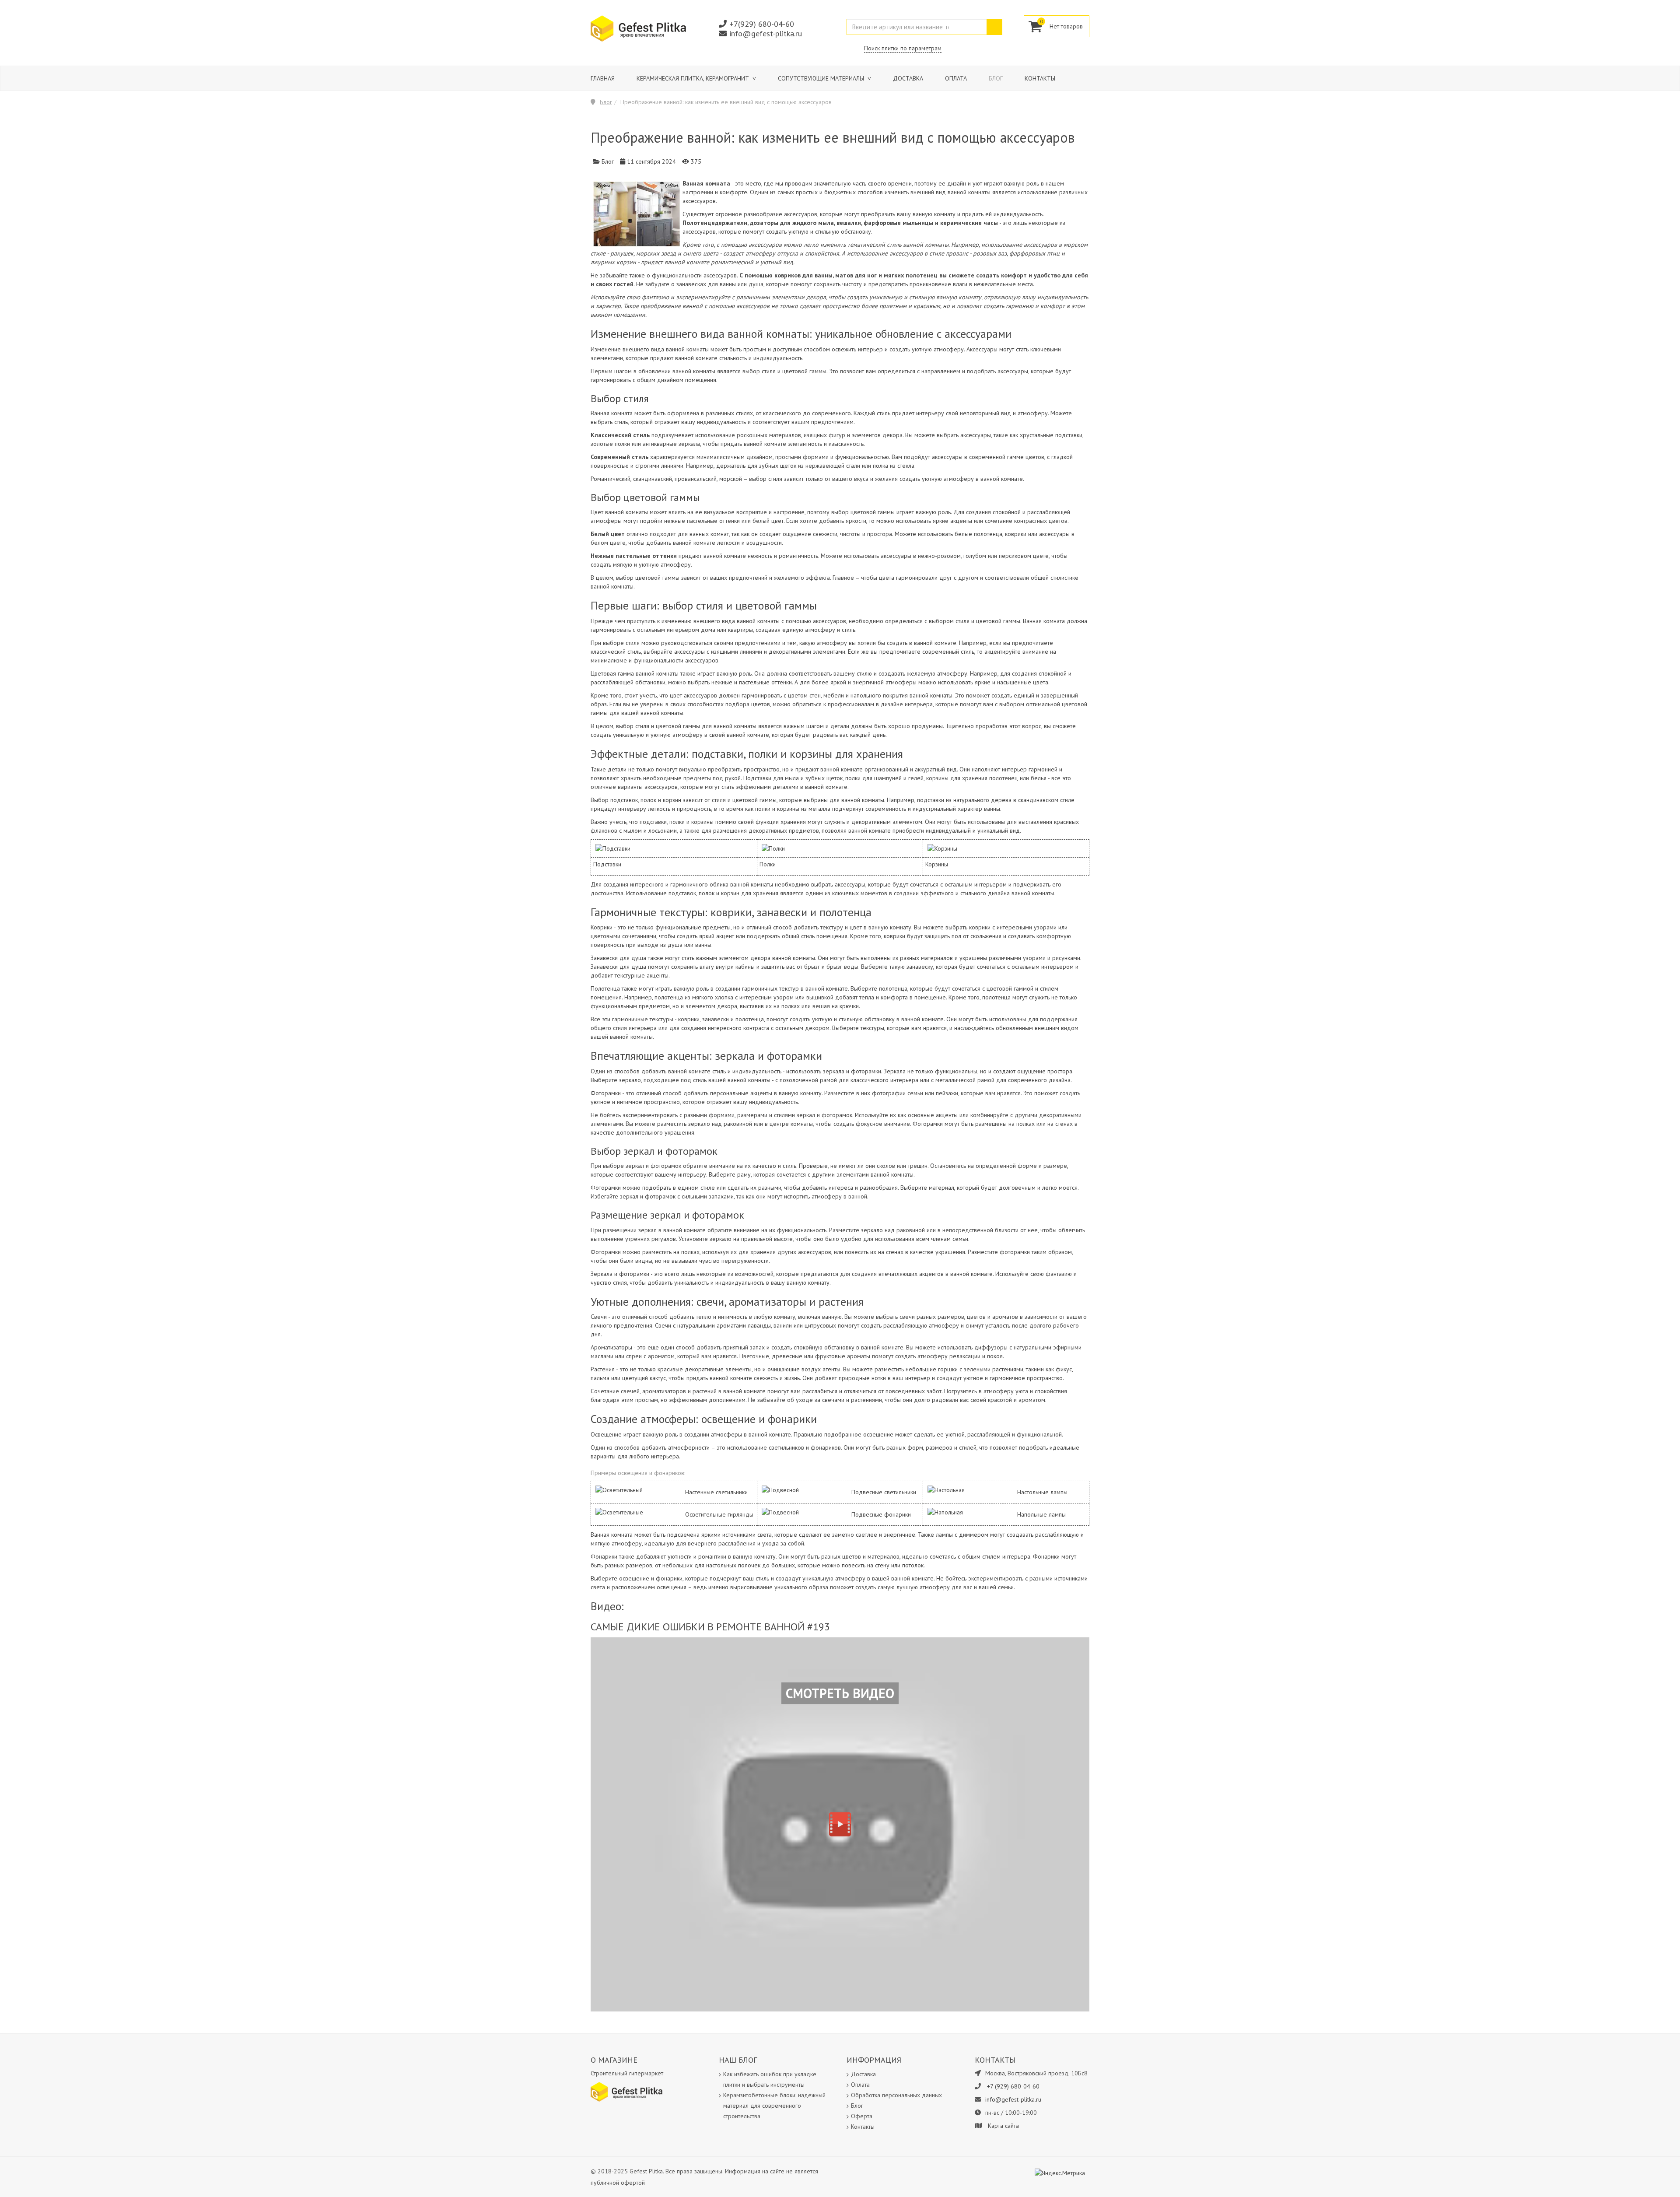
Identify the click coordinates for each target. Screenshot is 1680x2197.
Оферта (862, 2116)
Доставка (908, 78)
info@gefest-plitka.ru (766, 33)
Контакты (1040, 78)
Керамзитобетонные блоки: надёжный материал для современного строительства (774, 2106)
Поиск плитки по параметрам (903, 48)
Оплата (956, 78)
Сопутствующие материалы (822, 78)
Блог (996, 78)
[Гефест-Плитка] (638, 28)
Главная (603, 78)
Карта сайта (1003, 2126)
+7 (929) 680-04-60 (1013, 2086)
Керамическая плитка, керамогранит (694, 78)
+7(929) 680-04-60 (762, 24)
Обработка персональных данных (896, 2095)
